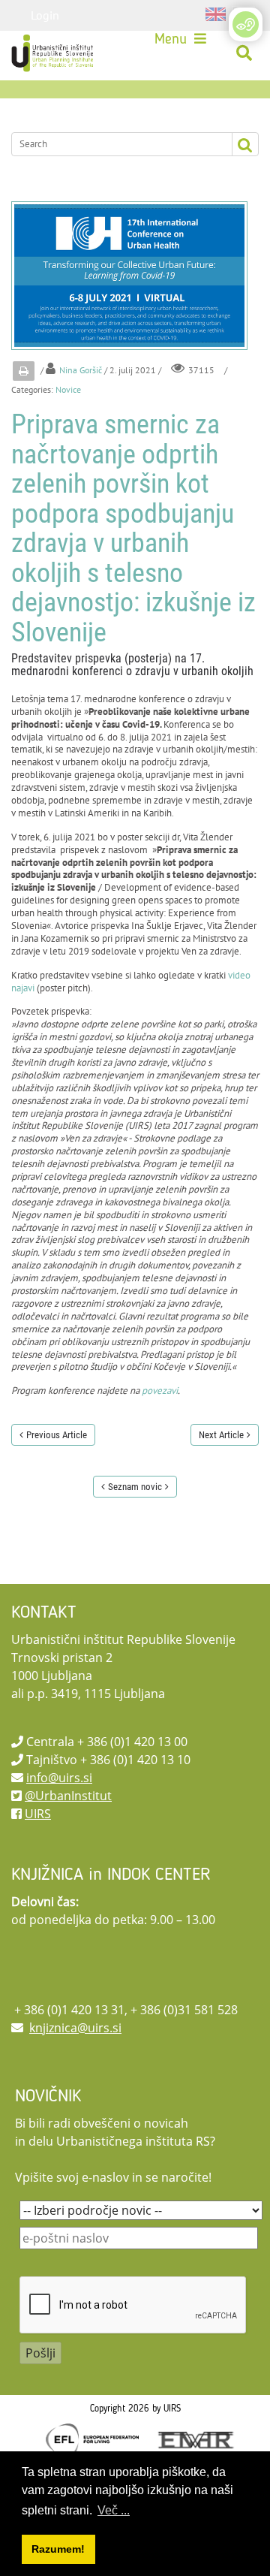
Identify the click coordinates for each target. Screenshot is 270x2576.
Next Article (221, 1435)
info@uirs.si (59, 1778)
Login (45, 15)
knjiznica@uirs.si (75, 2028)
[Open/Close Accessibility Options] (246, 24)
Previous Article (57, 1435)
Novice (68, 389)
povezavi (160, 1391)
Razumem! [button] (58, 2549)
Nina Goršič (81, 370)
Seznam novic (135, 1487)
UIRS (38, 1814)
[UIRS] (54, 53)
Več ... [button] (114, 2510)
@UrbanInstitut (68, 1796)
